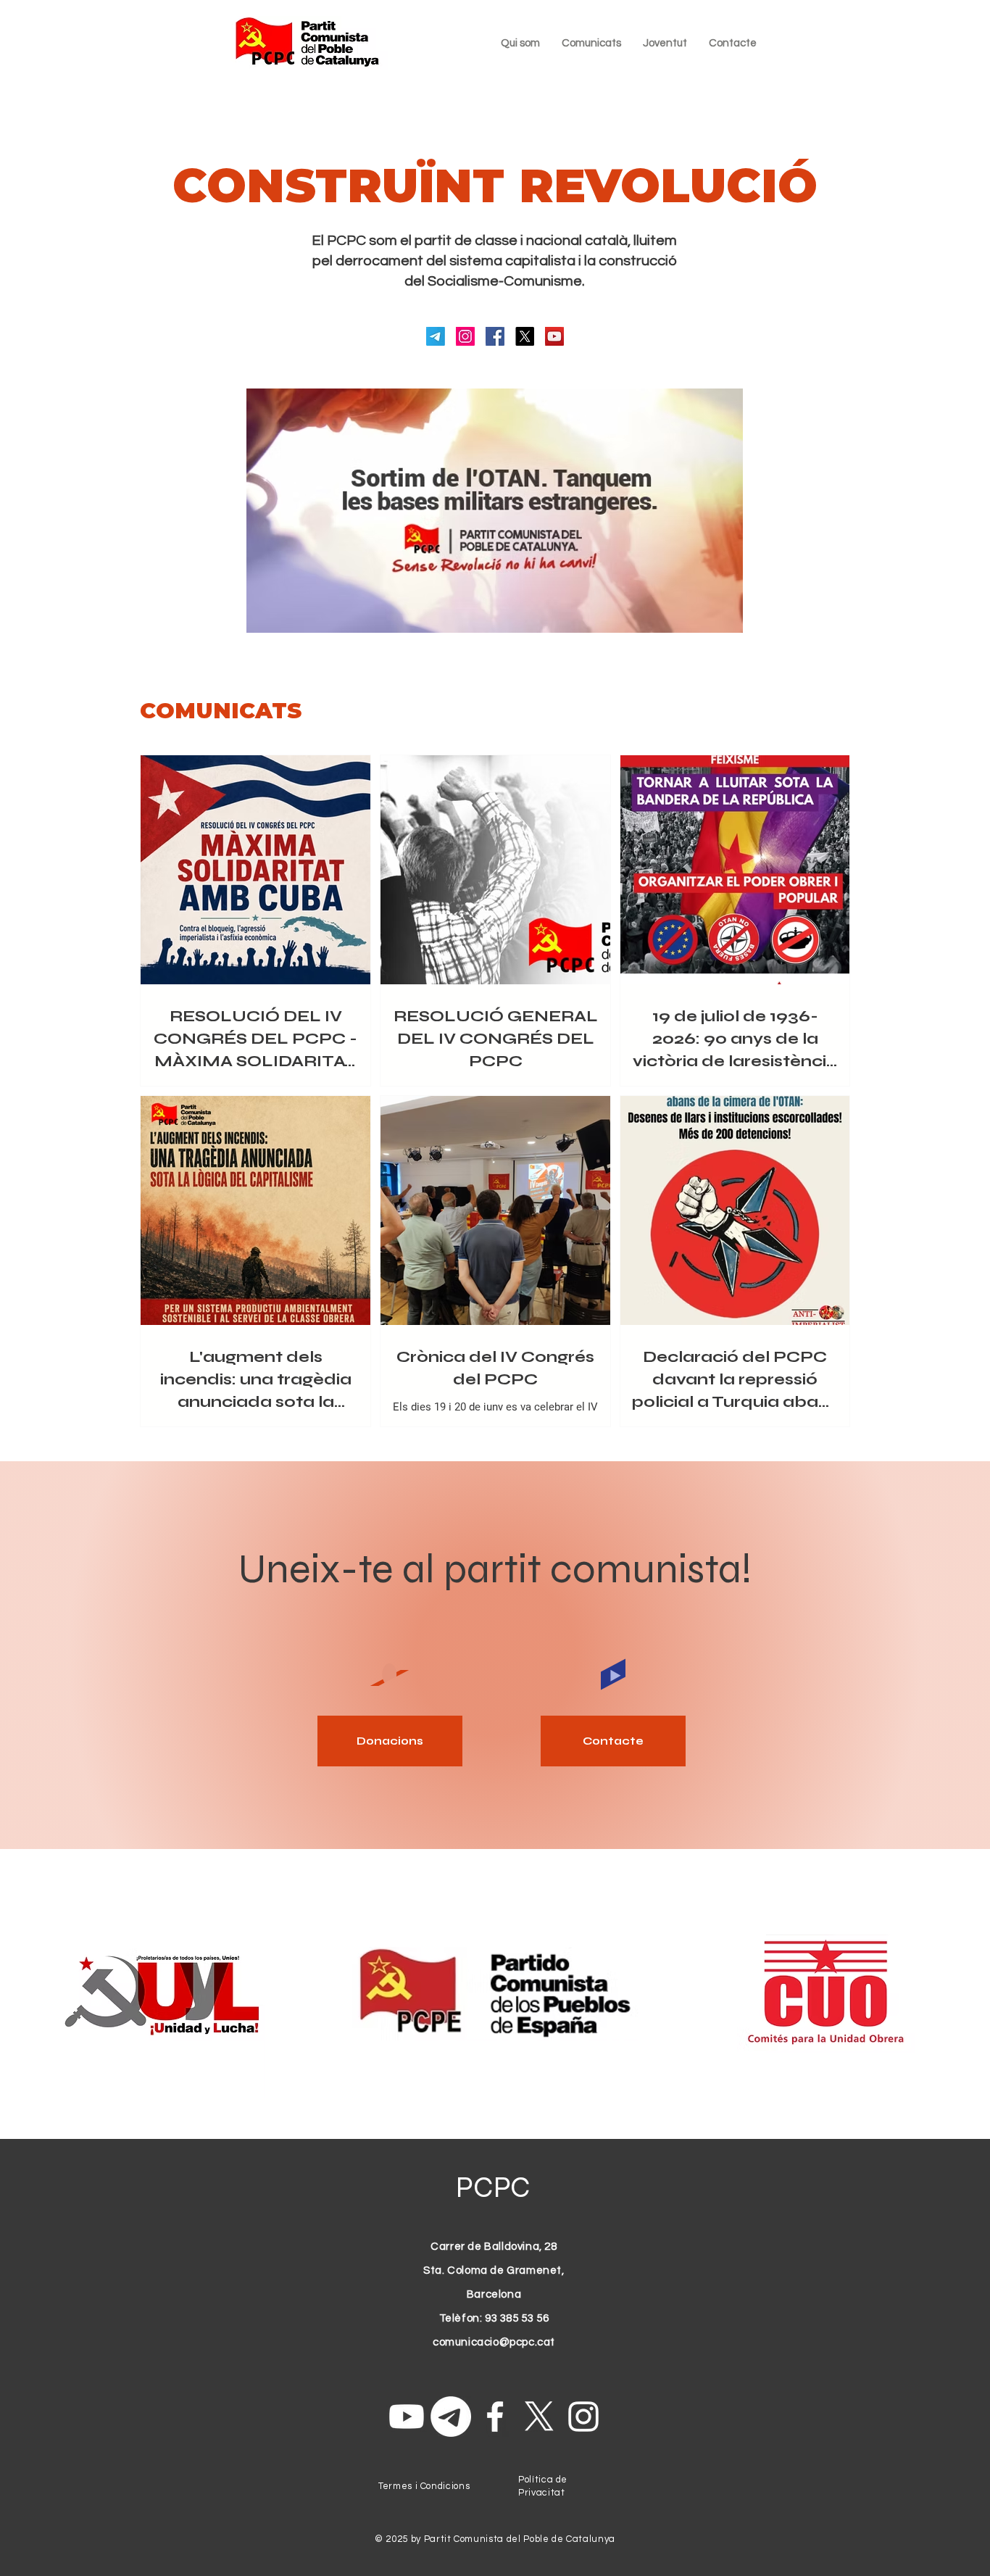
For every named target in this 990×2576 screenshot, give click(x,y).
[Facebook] (495, 336)
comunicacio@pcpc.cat (494, 2342)
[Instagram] (465, 336)
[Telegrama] (436, 336)
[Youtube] (407, 2417)
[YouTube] (554, 336)
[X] (525, 336)
